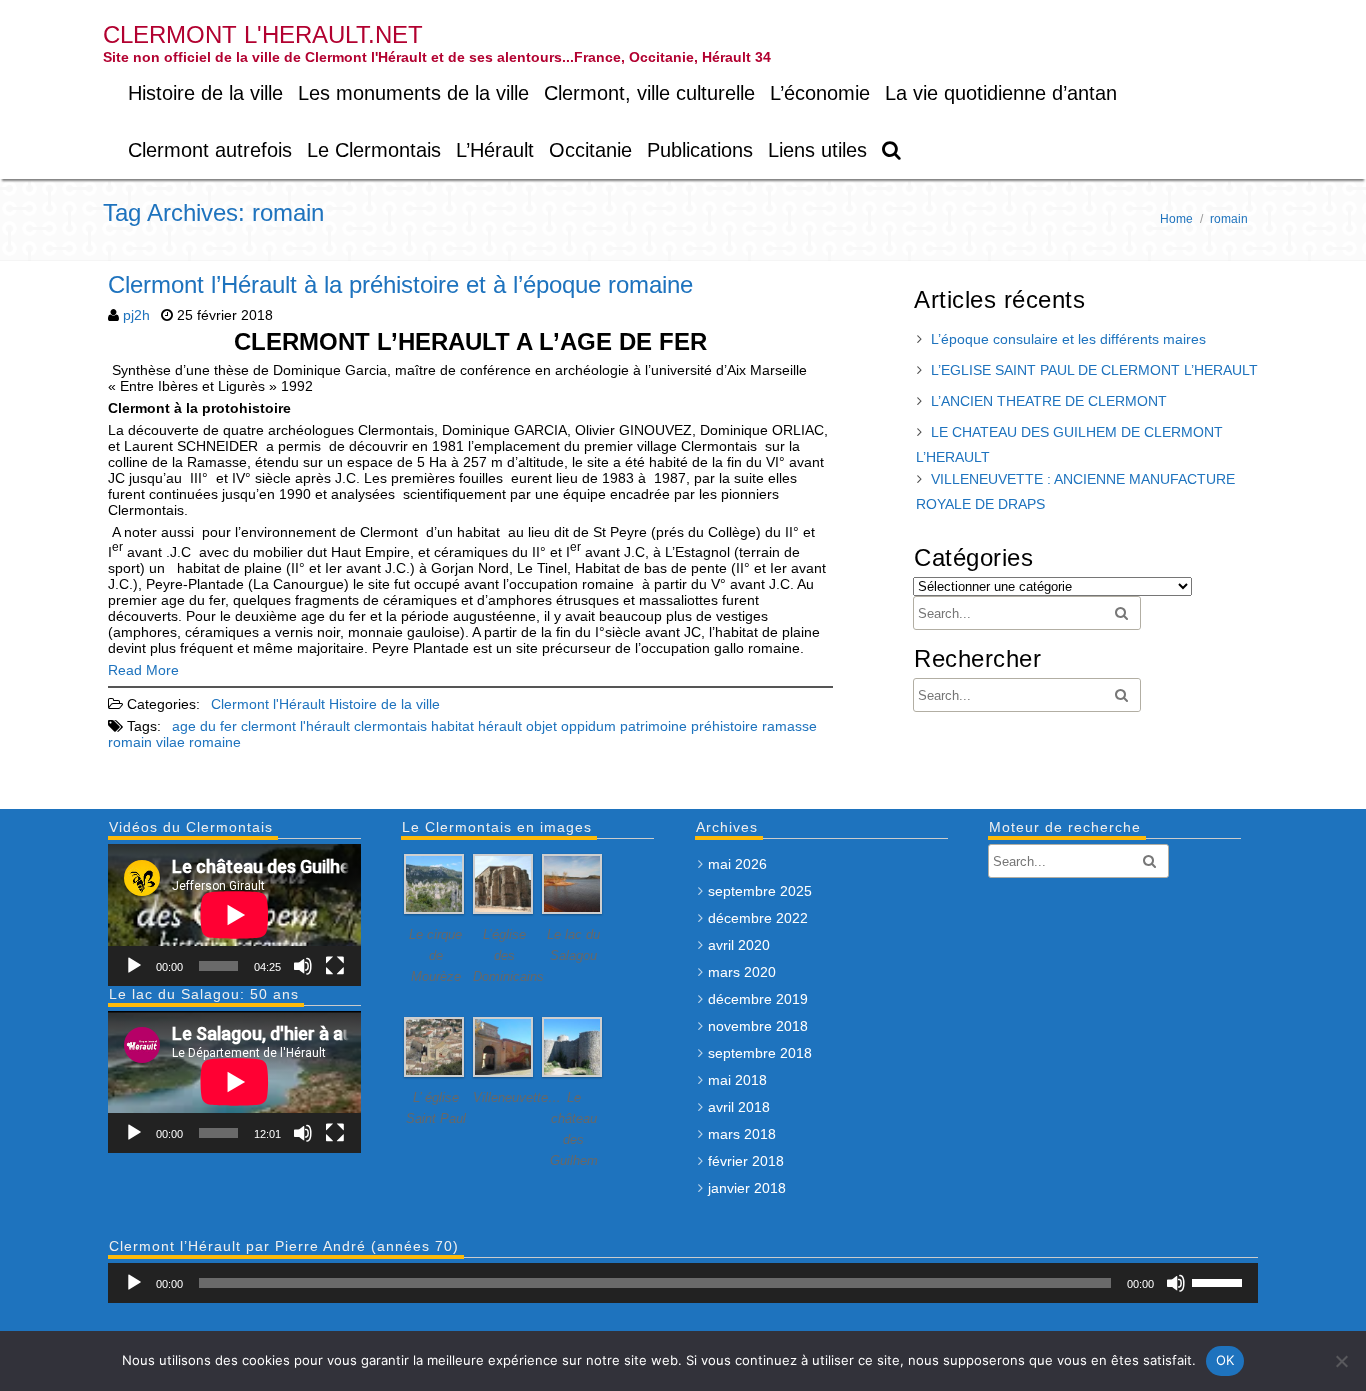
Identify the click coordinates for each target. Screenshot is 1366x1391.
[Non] (1341, 1361)
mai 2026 (737, 864)
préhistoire (724, 726)
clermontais (390, 726)
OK (1225, 1360)
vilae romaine (198, 742)
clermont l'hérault (295, 726)
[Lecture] (134, 966)
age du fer (204, 726)
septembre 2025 (760, 891)
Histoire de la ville (205, 93)
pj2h (136, 315)
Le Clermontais (374, 150)
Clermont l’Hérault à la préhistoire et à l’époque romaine (400, 284)
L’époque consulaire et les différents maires (1068, 339)
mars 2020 (742, 972)
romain (130, 742)
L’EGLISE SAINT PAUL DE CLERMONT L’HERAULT (1094, 370)
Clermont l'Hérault (268, 704)
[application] (234, 915)
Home (1176, 219)
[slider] (1220, 1281)
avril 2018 (739, 1107)
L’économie (820, 93)
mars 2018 (742, 1134)
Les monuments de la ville (413, 93)
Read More (143, 670)
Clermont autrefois (210, 150)
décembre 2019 (758, 999)
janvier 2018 (747, 1188)
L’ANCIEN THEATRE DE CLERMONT (1049, 401)
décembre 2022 (758, 918)
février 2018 (746, 1161)
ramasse (789, 726)
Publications (700, 150)
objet (541, 726)
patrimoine (653, 726)
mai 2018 (737, 1080)
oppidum (588, 726)
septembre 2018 (760, 1053)
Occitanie (590, 150)
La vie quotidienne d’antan (1001, 93)
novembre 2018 (758, 1026)
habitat (452, 726)
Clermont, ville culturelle (649, 93)
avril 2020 (739, 945)
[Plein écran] (335, 966)
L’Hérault (495, 150)
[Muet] (303, 966)
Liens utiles (817, 150)
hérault (500, 726)
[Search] (892, 150)
